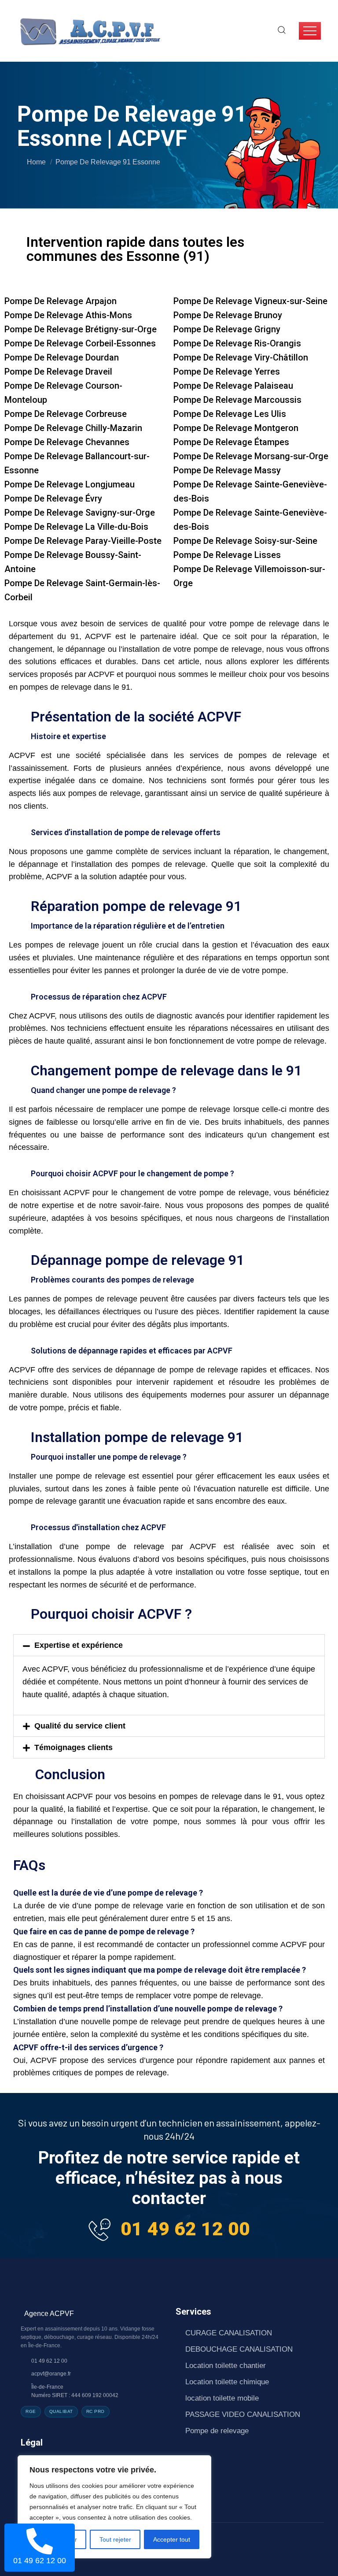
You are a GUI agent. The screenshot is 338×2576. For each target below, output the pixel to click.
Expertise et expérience (79, 1645)
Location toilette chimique (227, 2382)
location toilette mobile (222, 2398)
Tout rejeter (115, 2539)
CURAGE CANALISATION (229, 2333)
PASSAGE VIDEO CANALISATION (243, 2414)
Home (36, 162)
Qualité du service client (80, 1726)
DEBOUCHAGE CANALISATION (239, 2349)
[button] (169, 1645)
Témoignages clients (73, 1747)
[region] (114, 2507)
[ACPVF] (89, 30)
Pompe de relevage (217, 2431)
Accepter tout (172, 2539)
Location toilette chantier (226, 2366)
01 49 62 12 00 (185, 2229)
